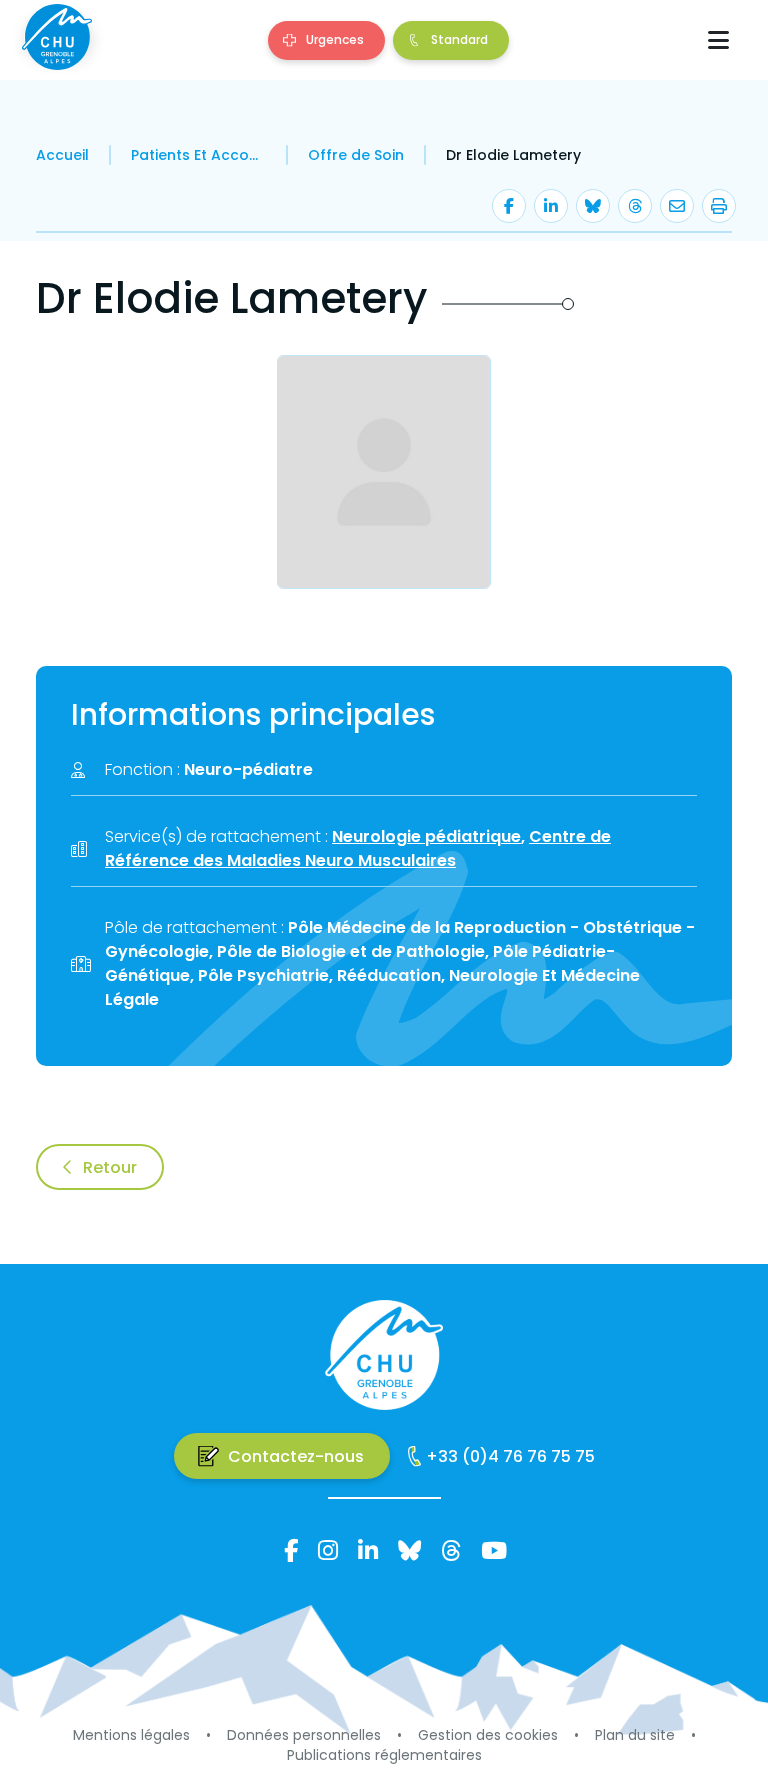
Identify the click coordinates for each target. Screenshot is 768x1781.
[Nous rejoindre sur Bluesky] (409, 1550)
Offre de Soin (356, 155)
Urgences (335, 39)
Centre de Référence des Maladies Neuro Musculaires (358, 848)
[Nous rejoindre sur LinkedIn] (368, 1550)
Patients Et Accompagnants (198, 155)
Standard (459, 39)
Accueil (62, 155)
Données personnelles (304, 1735)
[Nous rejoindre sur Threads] (451, 1550)
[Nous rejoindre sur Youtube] (494, 1550)
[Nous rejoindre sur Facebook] (291, 1550)
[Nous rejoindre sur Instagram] (328, 1550)
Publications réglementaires (384, 1755)
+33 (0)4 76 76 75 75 (510, 1456)
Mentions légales (131, 1735)
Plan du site (635, 1735)
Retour (110, 1167)
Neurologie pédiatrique (426, 836)
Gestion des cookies (488, 1735)
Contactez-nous (296, 1456)
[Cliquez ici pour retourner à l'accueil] (56, 37)
